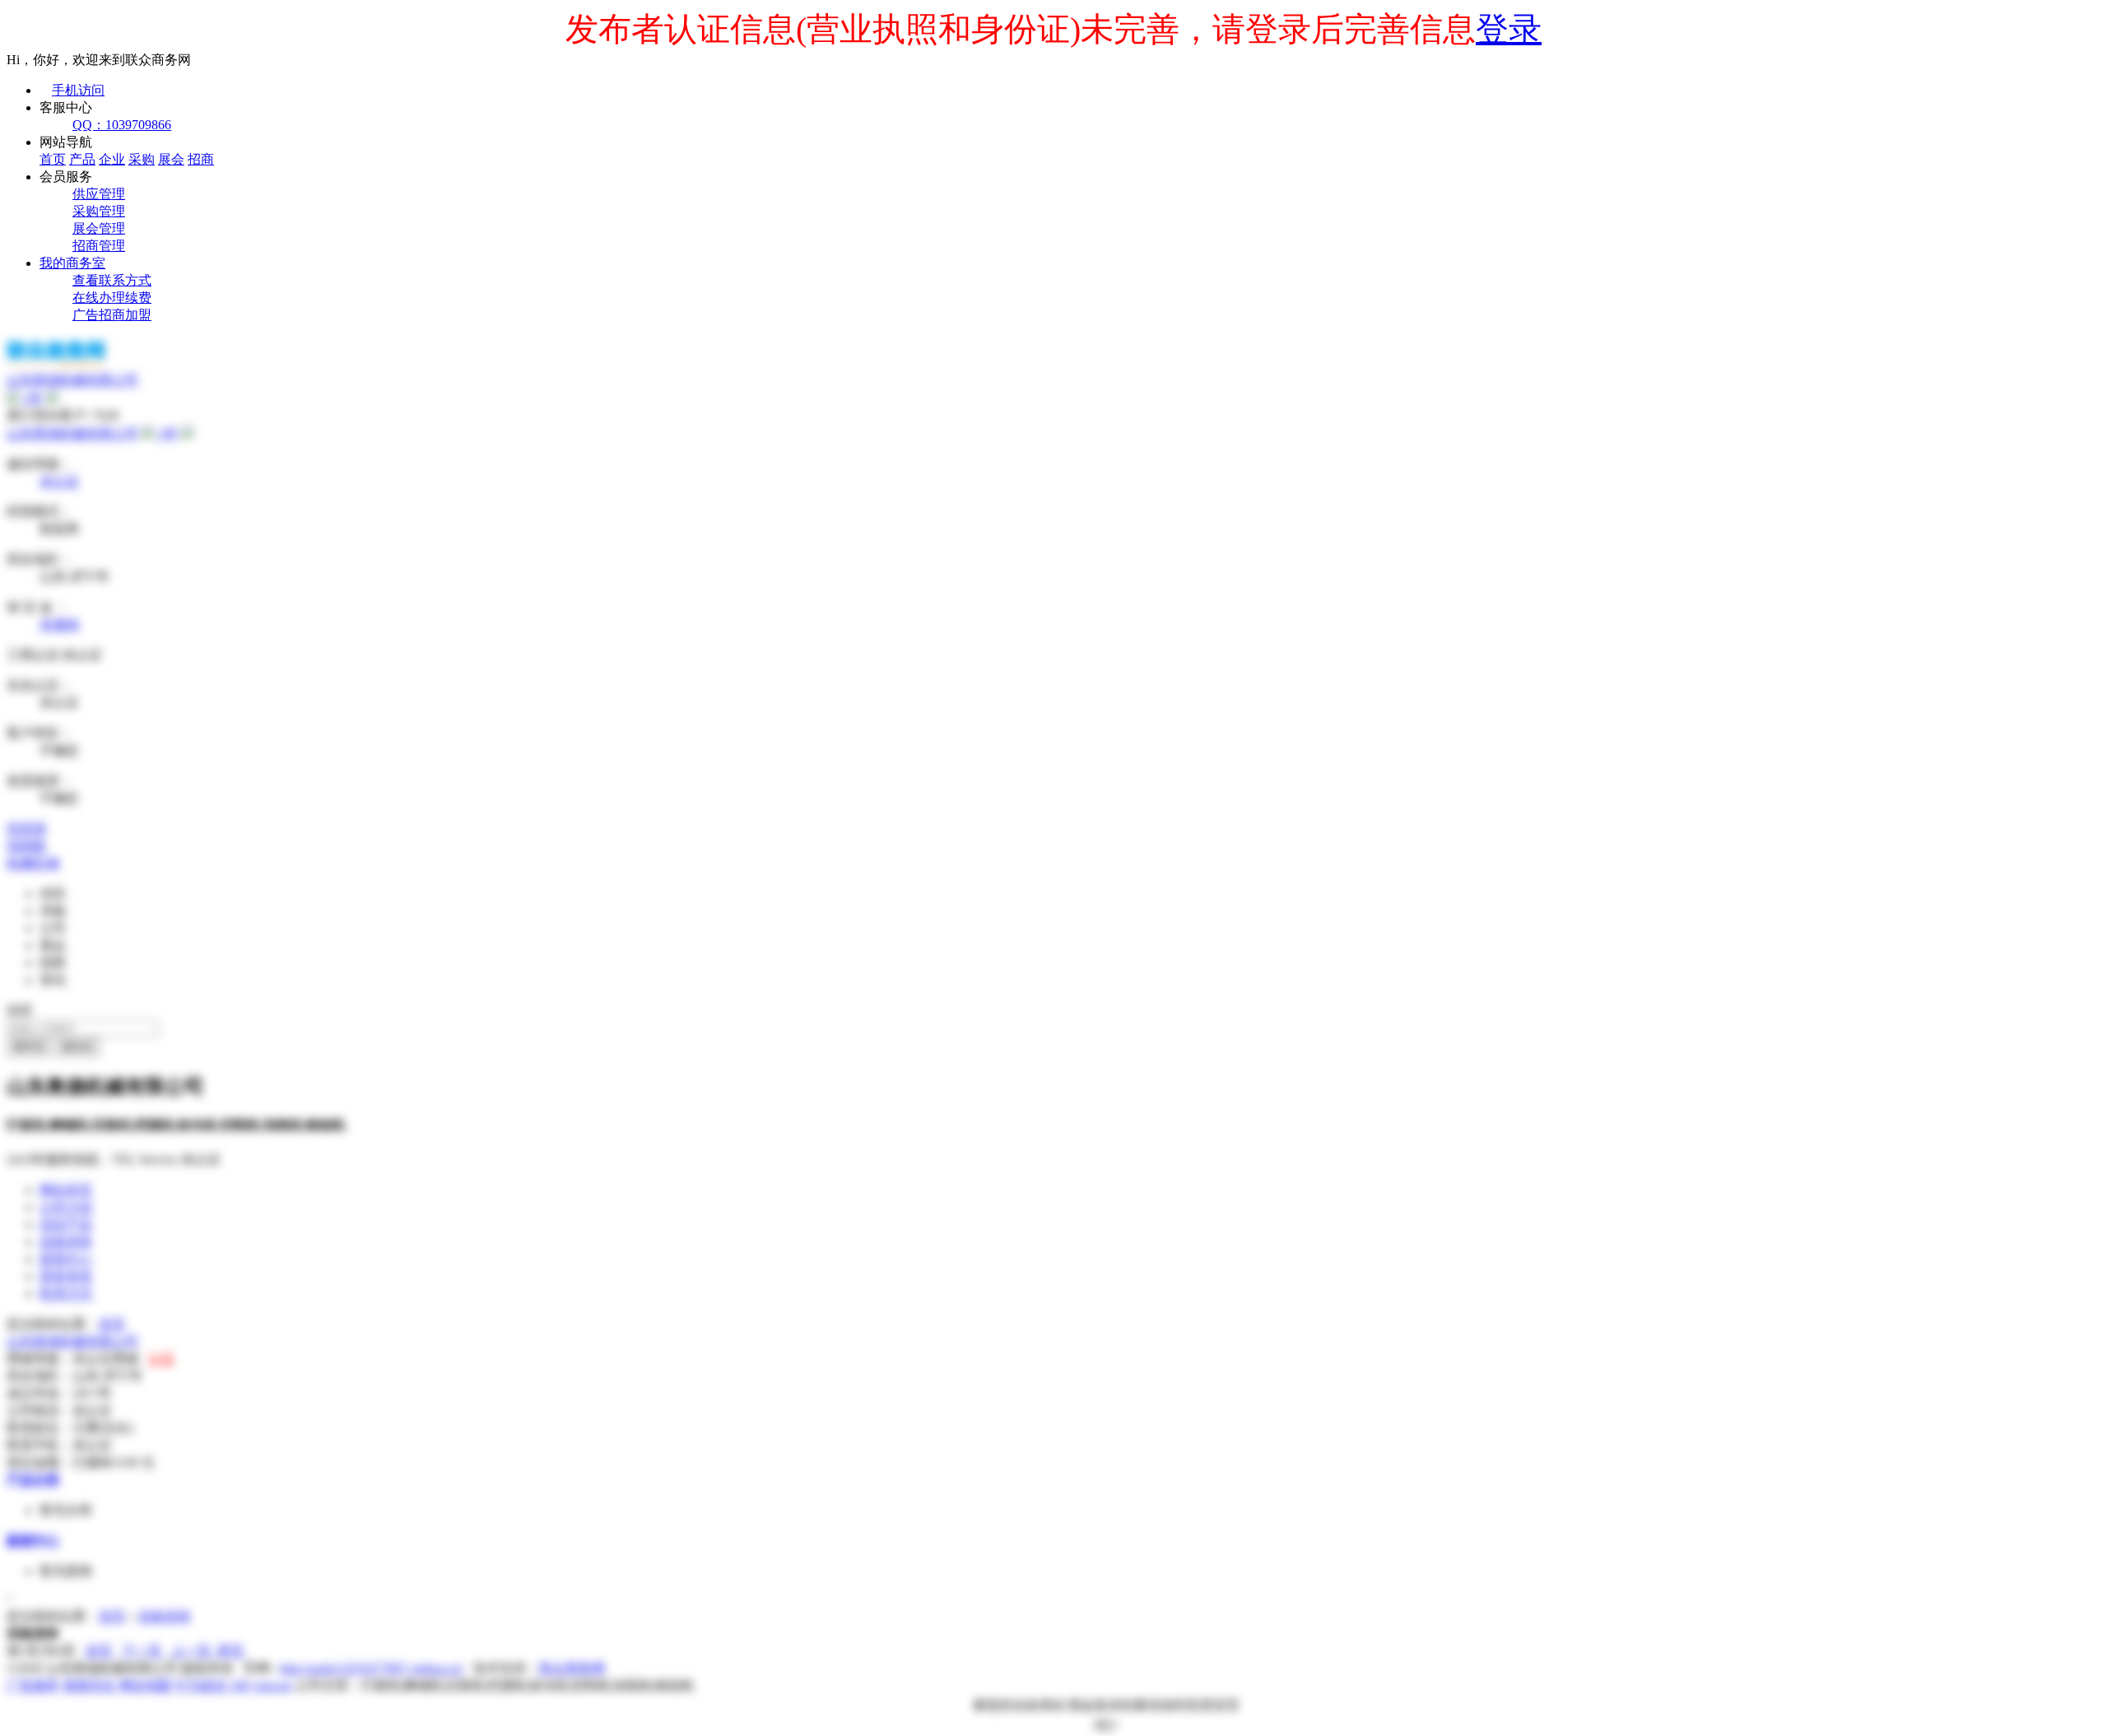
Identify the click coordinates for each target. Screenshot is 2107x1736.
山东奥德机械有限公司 (72, 433)
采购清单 (66, 1242)
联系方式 (66, 1294)
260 (240, 1685)
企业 (112, 159)
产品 (82, 159)
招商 (201, 159)
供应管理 (99, 194)
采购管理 (99, 211)
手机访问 (78, 90)
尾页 (230, 1651)
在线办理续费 (112, 298)
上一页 (191, 1651)
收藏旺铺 (33, 863)
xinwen (273, 1685)
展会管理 (99, 228)
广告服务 (33, 1685)
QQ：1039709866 (122, 125)
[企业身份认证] (53, 398)
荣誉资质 (66, 1276)
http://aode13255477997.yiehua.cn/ (372, 1668)
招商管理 (99, 246)
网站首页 (66, 1190)
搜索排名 (89, 1685)
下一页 (142, 1651)
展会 (171, 159)
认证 (161, 1359)
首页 (53, 159)
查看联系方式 (112, 280)
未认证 (59, 481)
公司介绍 (66, 1207)
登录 (1509, 29)
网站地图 (145, 1685)
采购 (142, 159)
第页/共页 (41, 1651)
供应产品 (66, 1224)
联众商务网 (572, 1668)
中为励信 (201, 1685)
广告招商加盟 (112, 315)
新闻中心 (66, 1259)
